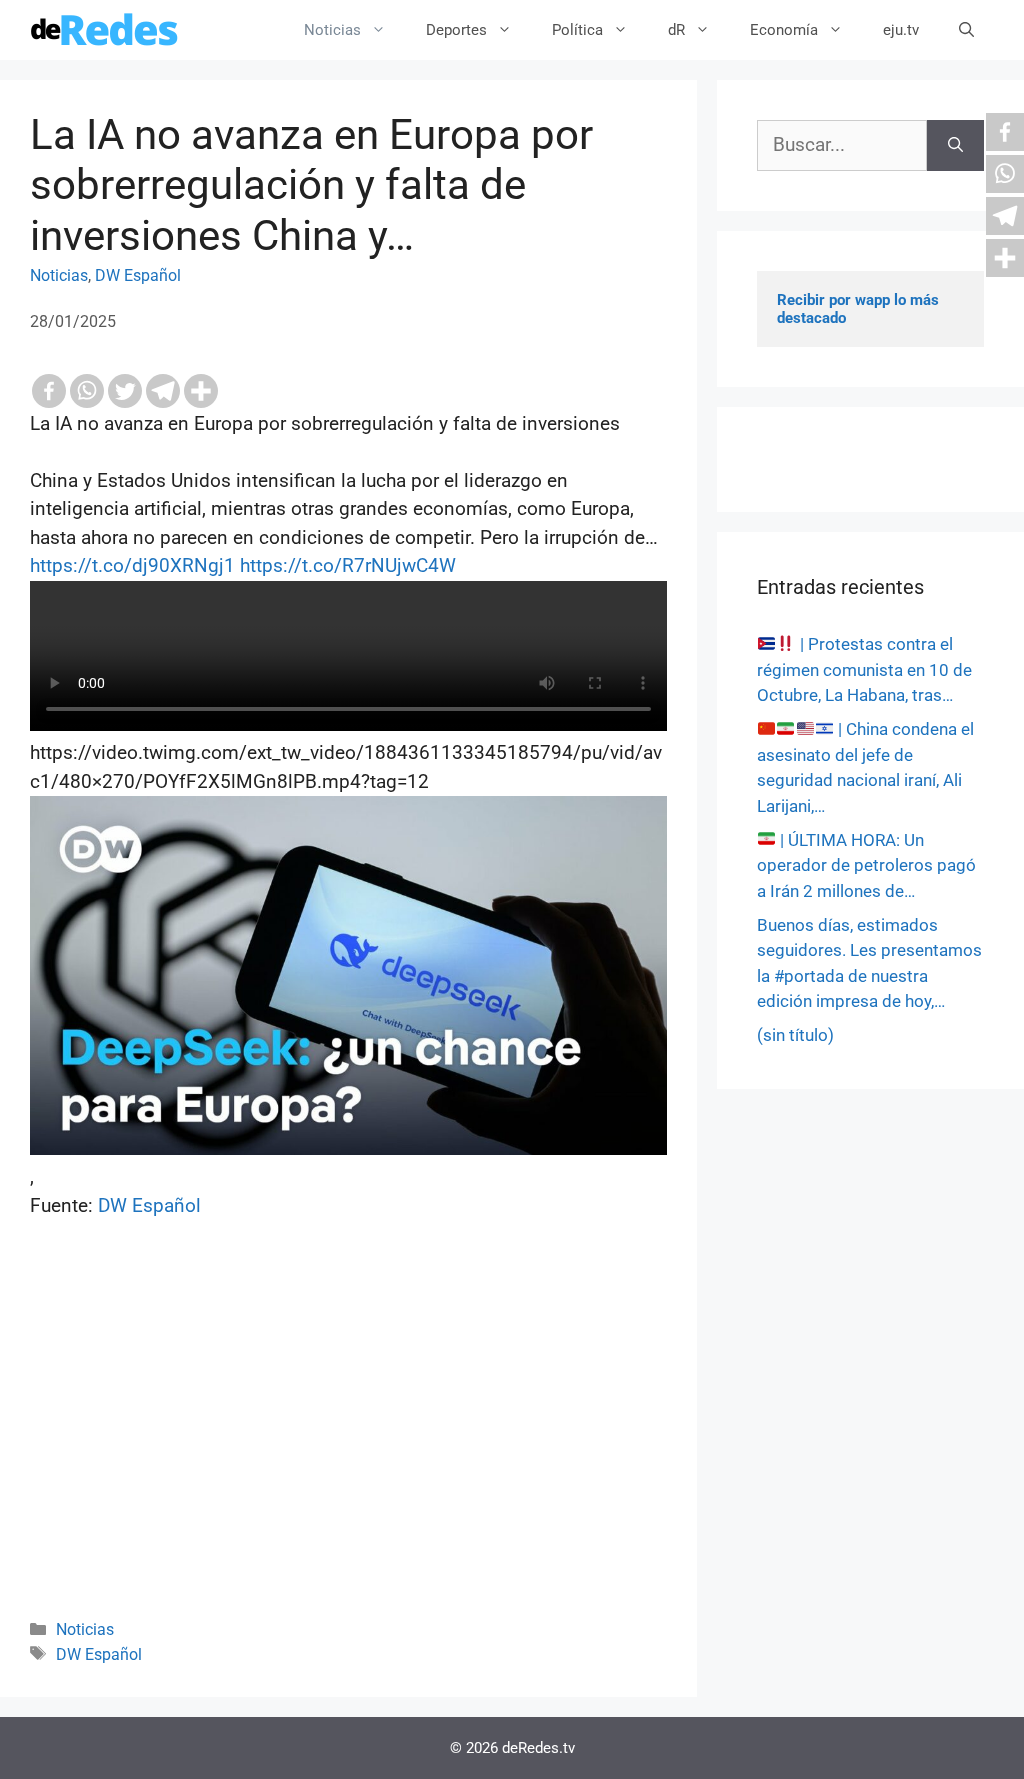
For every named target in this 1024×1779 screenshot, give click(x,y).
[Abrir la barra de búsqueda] (966, 30)
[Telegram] (163, 391)
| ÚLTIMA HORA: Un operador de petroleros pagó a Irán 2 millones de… (866, 865)
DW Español (138, 275)
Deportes (456, 30)
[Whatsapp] (87, 391)
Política (577, 30)
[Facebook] (49, 391)
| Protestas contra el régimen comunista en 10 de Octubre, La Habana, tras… (864, 669)
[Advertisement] (348, 1446)
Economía (784, 30)
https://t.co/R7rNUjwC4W (348, 565)
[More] (201, 391)
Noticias (332, 30)
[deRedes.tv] (105, 30)
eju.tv (901, 30)
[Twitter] (125, 391)
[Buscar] (955, 145)
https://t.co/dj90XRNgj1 (132, 565)
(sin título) (795, 1035)
